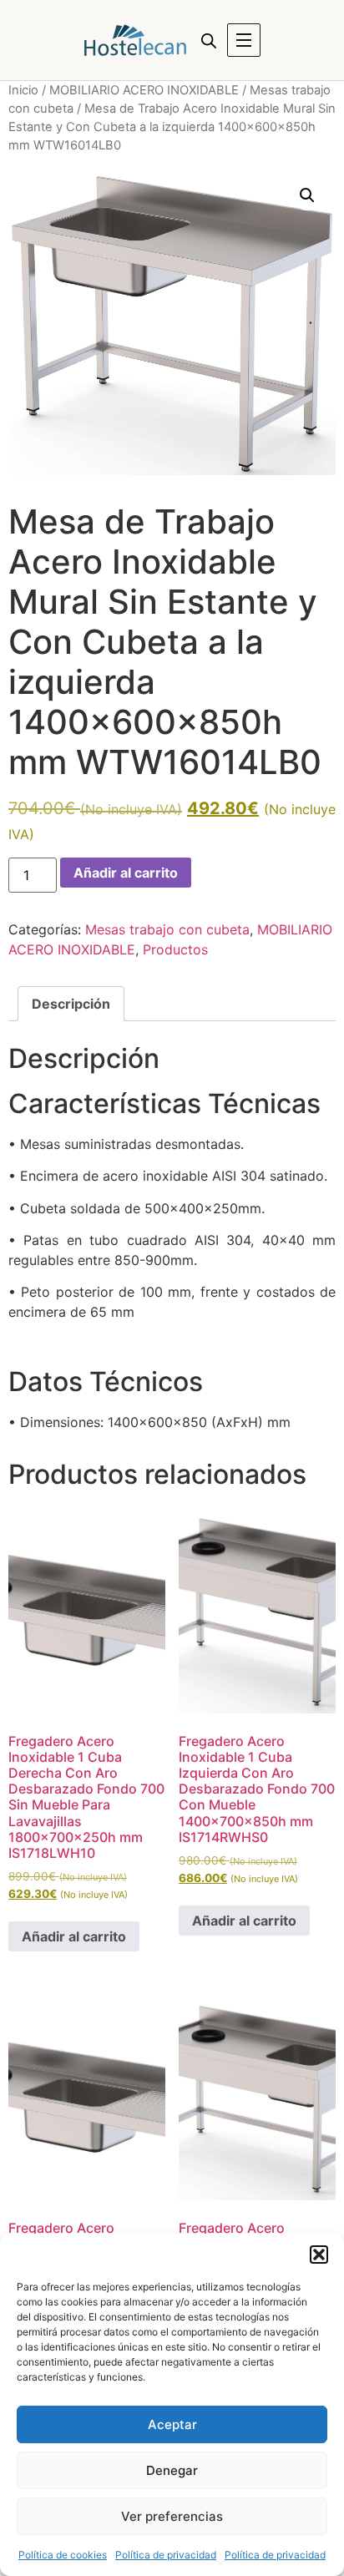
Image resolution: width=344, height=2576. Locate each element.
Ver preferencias (172, 2516)
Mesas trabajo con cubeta (167, 929)
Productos (175, 949)
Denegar (172, 2470)
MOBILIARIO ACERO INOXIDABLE (144, 90)
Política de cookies (63, 2555)
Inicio (23, 90)
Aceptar (172, 2424)
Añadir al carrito (126, 873)
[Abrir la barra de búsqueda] (209, 40)
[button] (319, 2255)
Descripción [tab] (71, 1004)
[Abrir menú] (244, 40)
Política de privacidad (166, 2555)
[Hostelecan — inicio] (135, 40)
